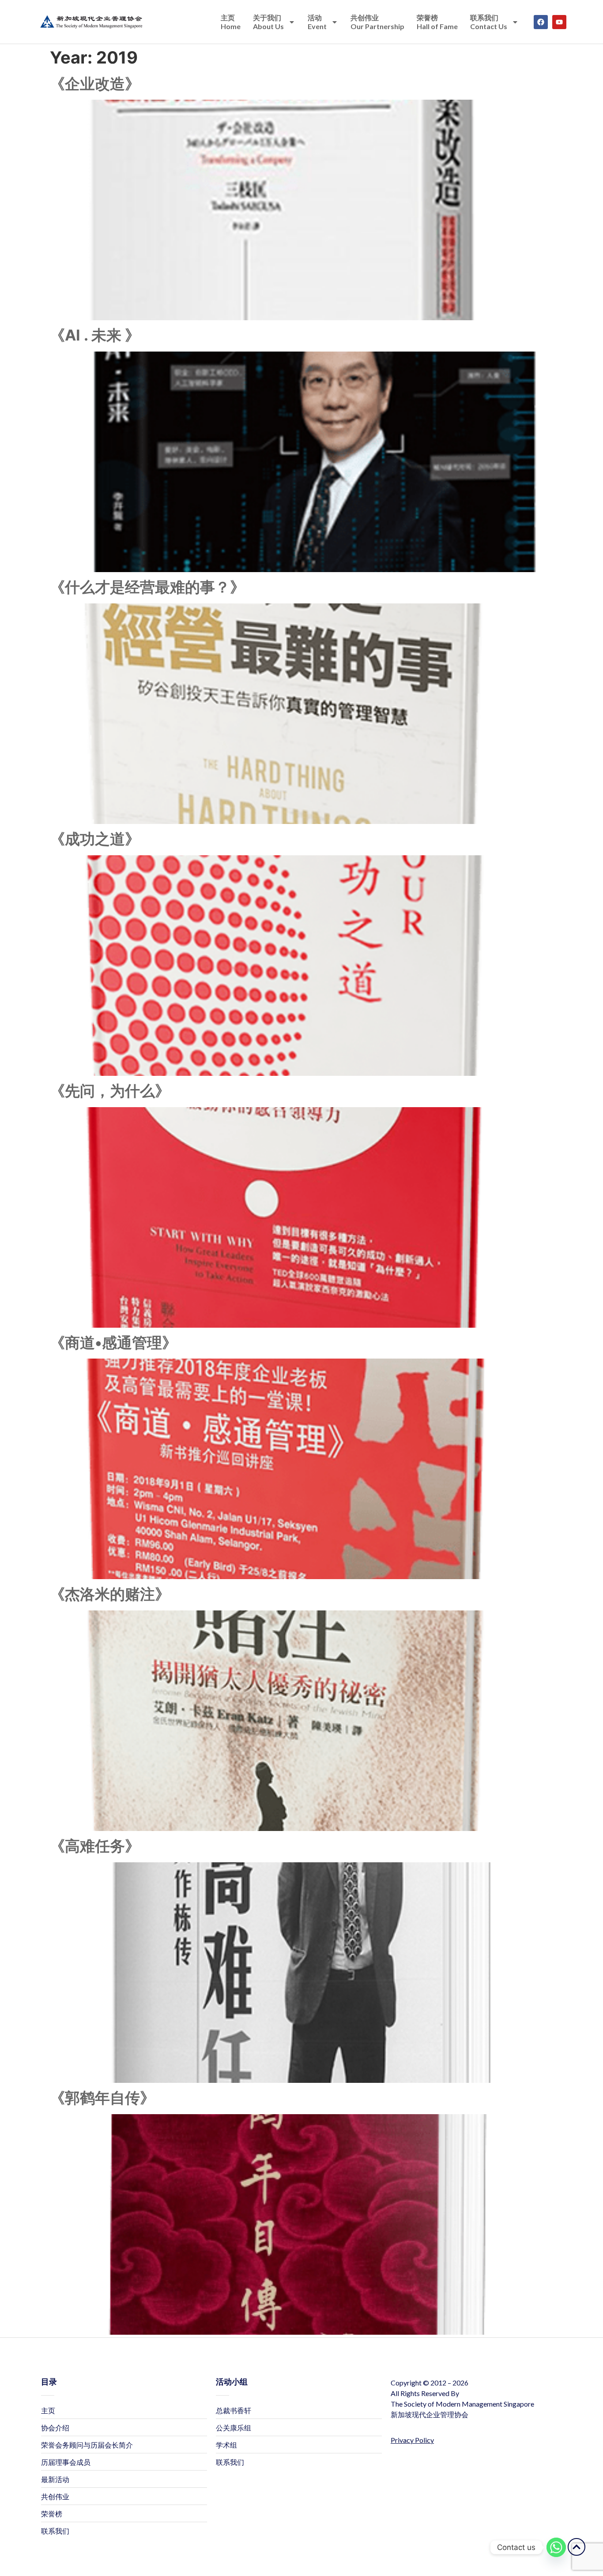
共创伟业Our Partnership (377, 22)
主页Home (231, 22)
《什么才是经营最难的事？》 (147, 587)
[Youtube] (559, 22)
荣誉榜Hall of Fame (437, 22)
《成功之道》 (95, 839)
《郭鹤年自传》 (102, 2098)
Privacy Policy (412, 2440)
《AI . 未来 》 (95, 335)
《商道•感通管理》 (113, 1342)
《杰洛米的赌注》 (110, 1594)
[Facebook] (541, 22)
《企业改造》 (95, 84)
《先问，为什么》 (110, 1091)
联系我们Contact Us (489, 22)
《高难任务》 (95, 1846)
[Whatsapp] (556, 2547)
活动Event (317, 22)
